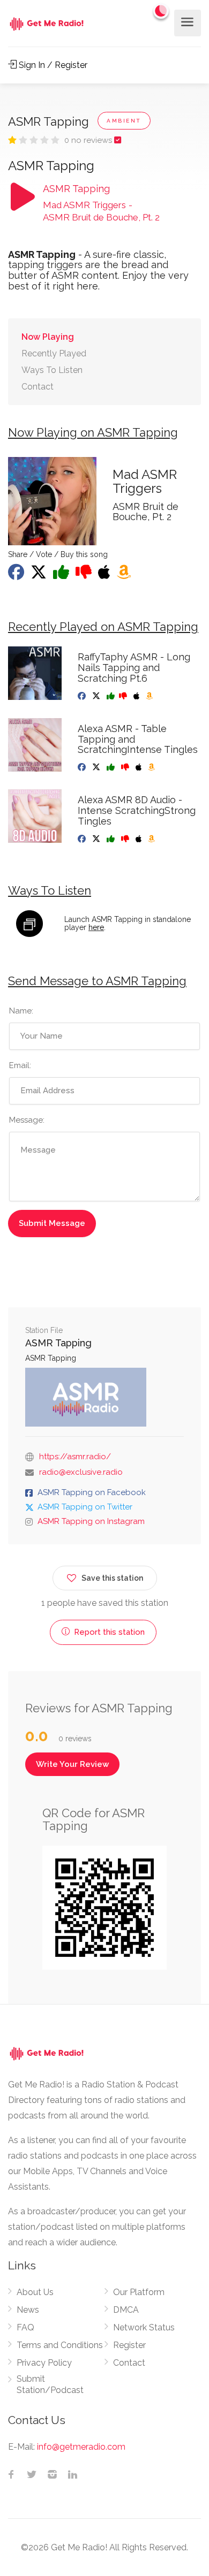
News (28, 2310)
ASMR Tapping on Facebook (92, 1492)
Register (129, 2345)
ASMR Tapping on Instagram (91, 1521)
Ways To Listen (52, 370)
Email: (20, 1065)
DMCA (126, 2310)
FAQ (25, 2327)
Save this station (112, 1578)
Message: (27, 1120)
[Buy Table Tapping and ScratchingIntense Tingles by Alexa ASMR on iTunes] (140, 767)
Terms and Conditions (60, 2345)
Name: (21, 1011)
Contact (38, 387)
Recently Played (54, 353)
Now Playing (48, 337)
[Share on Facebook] (17, 575)
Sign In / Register (52, 65)
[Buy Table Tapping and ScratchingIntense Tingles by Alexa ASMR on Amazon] (152, 767)
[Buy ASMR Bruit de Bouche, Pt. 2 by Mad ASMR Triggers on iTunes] (105, 575)
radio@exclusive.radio (81, 1472)
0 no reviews (89, 140)
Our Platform (139, 2292)
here (96, 927)
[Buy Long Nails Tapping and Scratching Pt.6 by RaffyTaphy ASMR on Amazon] (150, 696)
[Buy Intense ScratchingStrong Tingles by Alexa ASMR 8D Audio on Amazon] (152, 839)
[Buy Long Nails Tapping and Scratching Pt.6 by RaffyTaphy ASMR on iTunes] (137, 696)
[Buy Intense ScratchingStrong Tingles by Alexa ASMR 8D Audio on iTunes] (140, 839)
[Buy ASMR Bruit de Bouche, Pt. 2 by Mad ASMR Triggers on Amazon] (125, 575)
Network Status (144, 2327)
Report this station (108, 1632)
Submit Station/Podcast (50, 2384)
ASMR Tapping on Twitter (85, 1507)
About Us (35, 2292)
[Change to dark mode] (161, 11)
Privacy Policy (44, 2363)
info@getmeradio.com (81, 2447)
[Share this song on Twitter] (40, 575)
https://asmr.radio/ (75, 1457)
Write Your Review (72, 1764)
